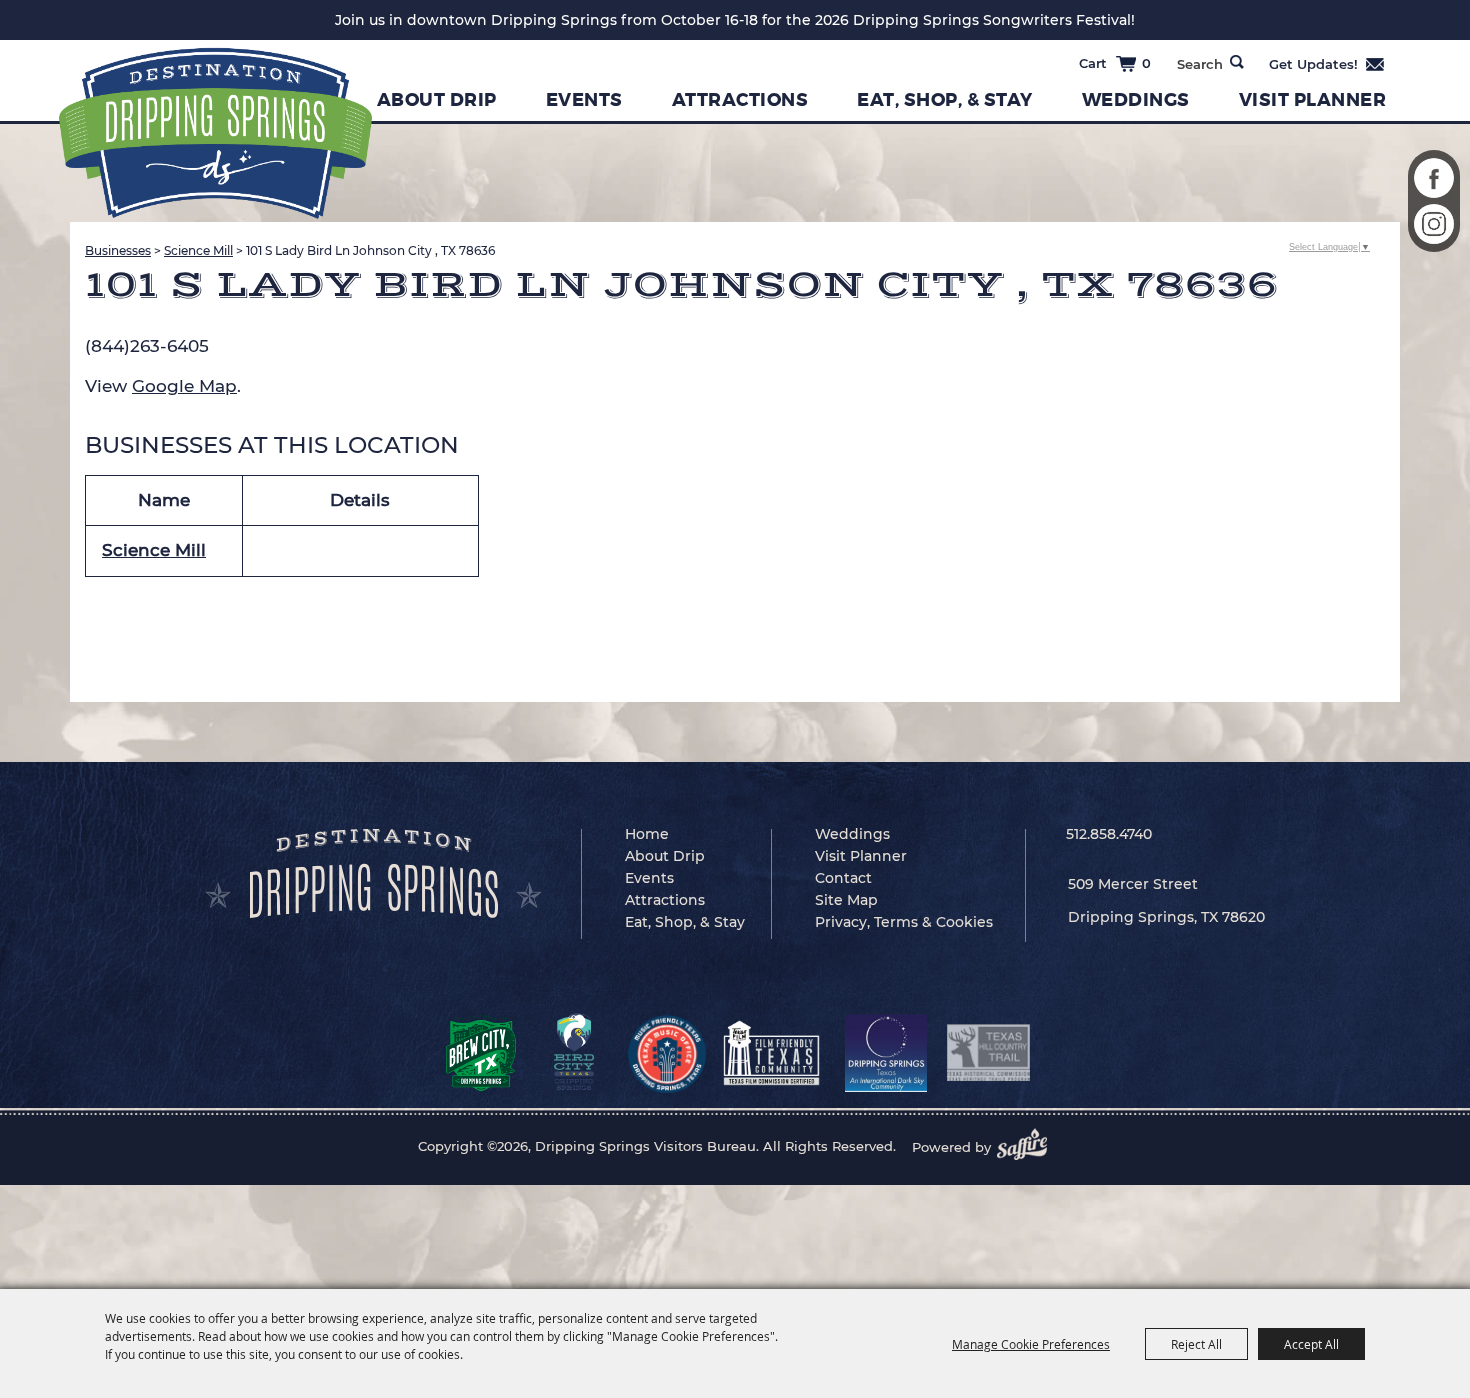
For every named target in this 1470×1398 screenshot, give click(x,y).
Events (584, 100)
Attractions (740, 100)
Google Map (184, 386)
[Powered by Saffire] (1028, 1147)
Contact (843, 878)
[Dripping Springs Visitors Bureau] (215, 133)
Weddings (1136, 100)
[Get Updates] (1327, 64)
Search (1237, 62)
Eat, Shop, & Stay (945, 100)
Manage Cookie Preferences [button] (1031, 1344)
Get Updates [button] (1327, 64)
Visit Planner (1313, 100)
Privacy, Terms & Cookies (904, 922)
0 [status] (1146, 63)
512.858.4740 (1109, 834)
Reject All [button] (1196, 1344)
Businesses (118, 250)
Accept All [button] (1311, 1344)
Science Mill (198, 250)
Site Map (846, 900)
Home (647, 834)
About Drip (437, 100)
